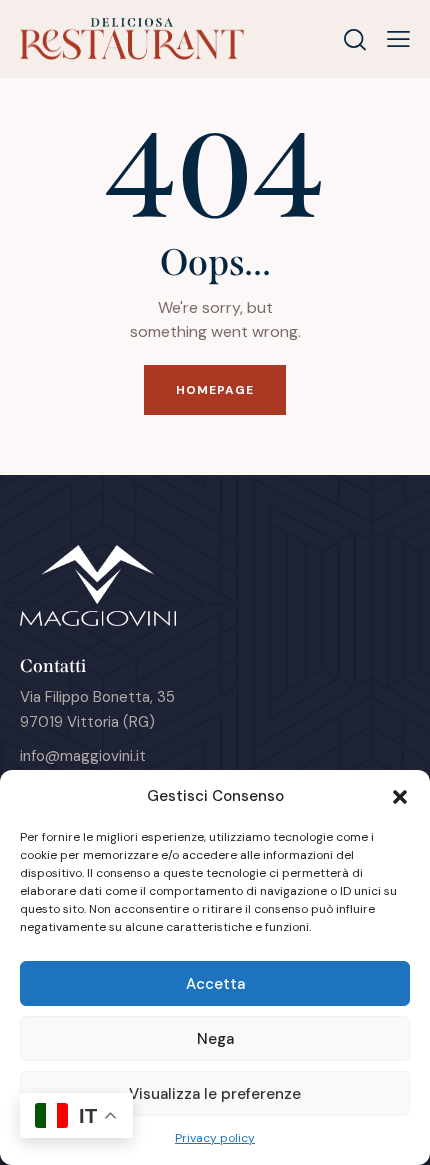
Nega (215, 1039)
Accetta (215, 984)
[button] (400, 797)
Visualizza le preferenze (215, 1094)
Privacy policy (215, 1138)
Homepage (215, 390)
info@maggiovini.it (83, 756)
